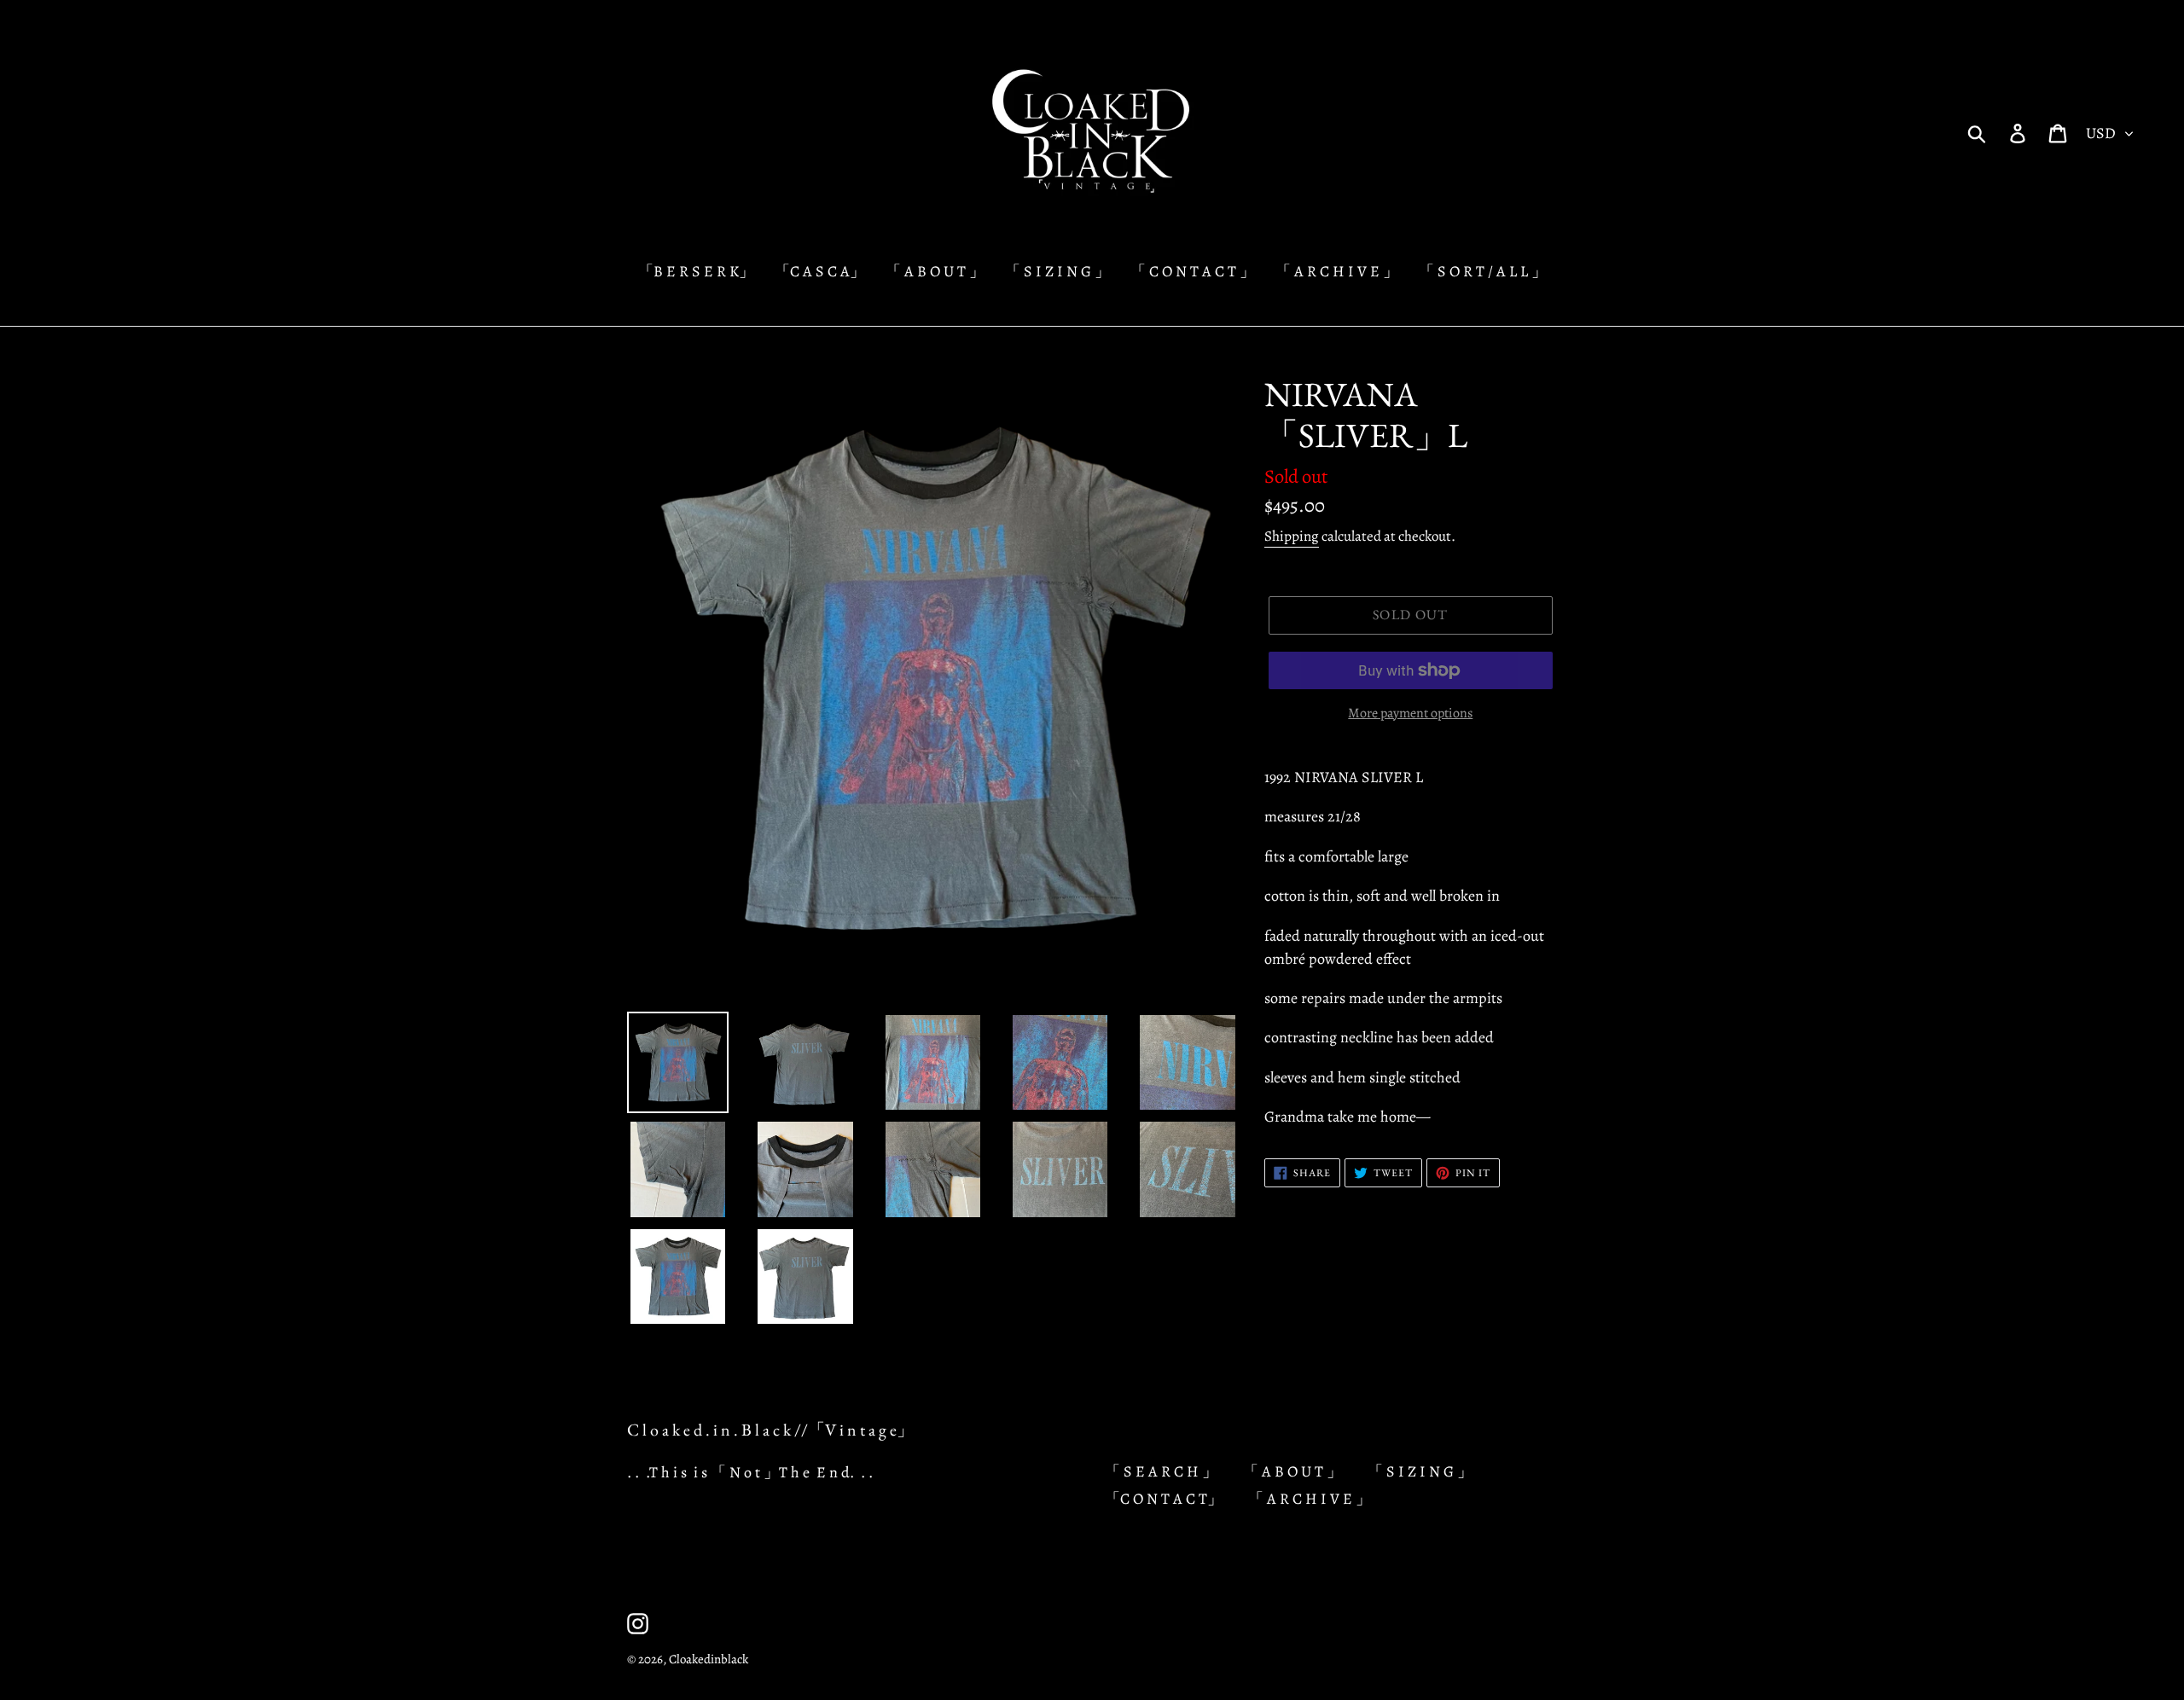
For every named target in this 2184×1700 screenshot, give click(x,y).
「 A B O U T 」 (1292, 1471)
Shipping (1292, 536)
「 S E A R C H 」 (1161, 1471)
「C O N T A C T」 (1164, 1499)
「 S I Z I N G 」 (1420, 1471)
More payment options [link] (1410, 713)
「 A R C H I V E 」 (1310, 1499)
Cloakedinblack (709, 1659)
